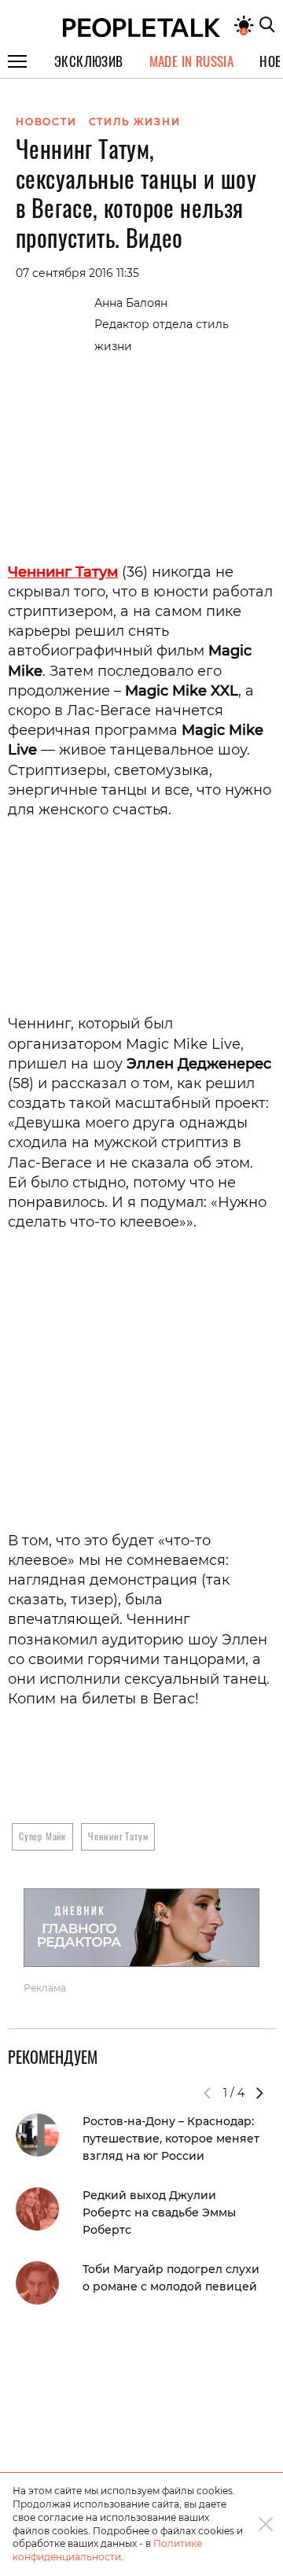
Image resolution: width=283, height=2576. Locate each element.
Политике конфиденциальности (107, 2550)
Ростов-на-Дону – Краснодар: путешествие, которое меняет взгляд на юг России (171, 2139)
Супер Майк (42, 1836)
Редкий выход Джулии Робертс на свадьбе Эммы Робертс (159, 2212)
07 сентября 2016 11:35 (77, 273)
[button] (259, 2093)
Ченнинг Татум (118, 1836)
